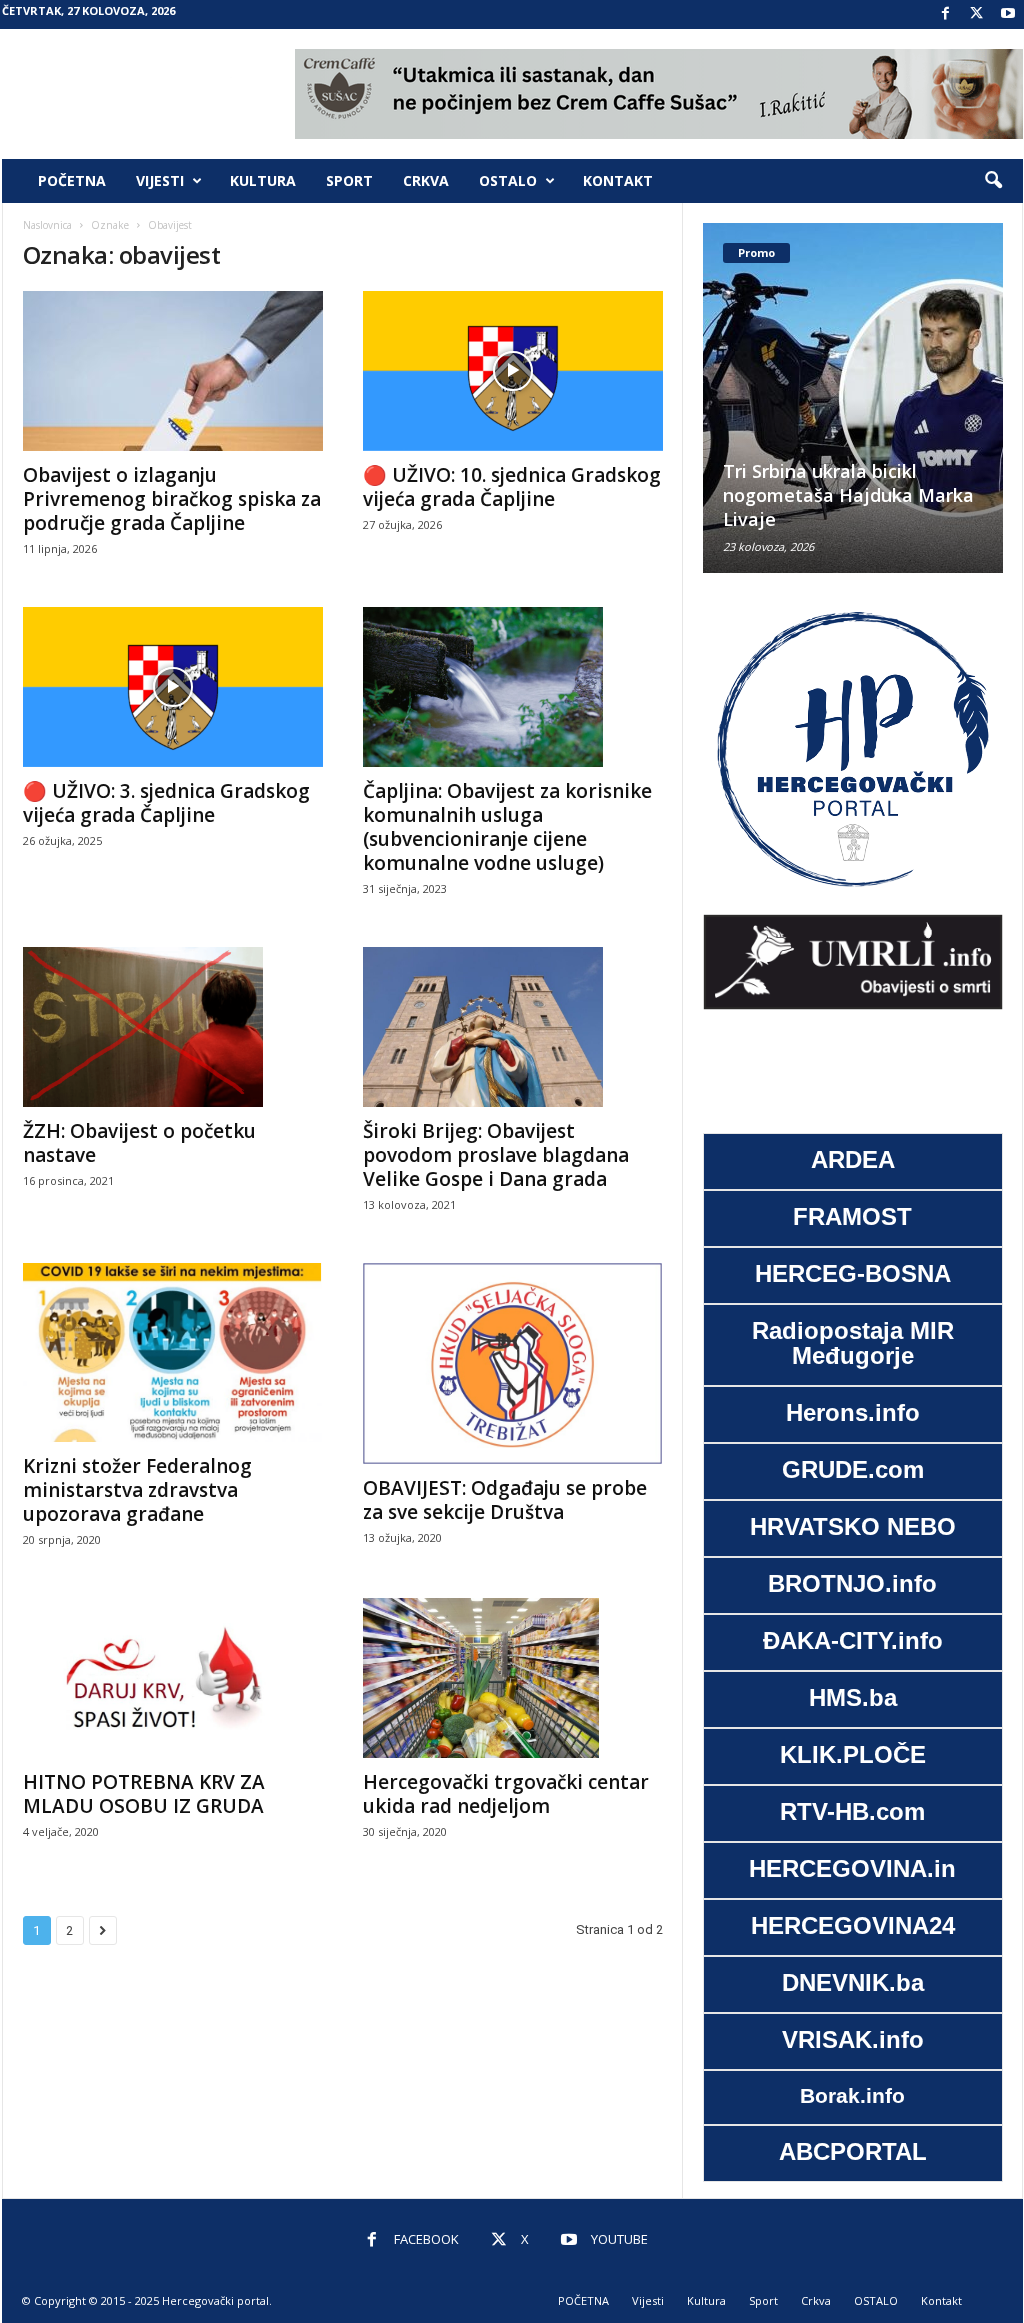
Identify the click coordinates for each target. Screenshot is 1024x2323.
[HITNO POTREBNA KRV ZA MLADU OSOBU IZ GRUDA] (173, 1678)
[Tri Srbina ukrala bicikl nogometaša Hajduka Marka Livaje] (853, 398)
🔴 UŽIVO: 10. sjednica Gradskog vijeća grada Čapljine (512, 487)
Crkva (426, 180)
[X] (977, 14)
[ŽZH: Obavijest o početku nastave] (173, 1027)
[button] (993, 181)
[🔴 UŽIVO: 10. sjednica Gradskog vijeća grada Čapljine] (513, 371)
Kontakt (618, 180)
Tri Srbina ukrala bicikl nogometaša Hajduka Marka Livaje (848, 495)
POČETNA (72, 180)
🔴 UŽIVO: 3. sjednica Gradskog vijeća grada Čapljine (166, 803)
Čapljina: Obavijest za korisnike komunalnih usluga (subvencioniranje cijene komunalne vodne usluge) (507, 827)
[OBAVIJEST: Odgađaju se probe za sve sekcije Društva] (513, 1363)
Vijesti (160, 180)
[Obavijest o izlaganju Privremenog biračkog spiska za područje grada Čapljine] (173, 371)
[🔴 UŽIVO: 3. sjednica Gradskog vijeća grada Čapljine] (173, 687)
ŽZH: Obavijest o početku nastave (139, 1143)
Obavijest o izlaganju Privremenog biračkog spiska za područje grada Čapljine (172, 499)
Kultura (263, 180)
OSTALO (508, 180)
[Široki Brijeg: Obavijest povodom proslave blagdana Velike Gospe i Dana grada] (513, 1027)
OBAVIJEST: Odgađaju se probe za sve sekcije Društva (505, 1500)
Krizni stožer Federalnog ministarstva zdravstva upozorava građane (137, 1490)
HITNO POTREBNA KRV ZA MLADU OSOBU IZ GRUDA (144, 1794)
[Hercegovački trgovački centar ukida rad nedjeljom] (513, 1678)
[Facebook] (946, 14)
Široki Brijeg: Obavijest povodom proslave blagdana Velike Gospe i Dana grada (496, 1155)
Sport (349, 180)
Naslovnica (47, 225)
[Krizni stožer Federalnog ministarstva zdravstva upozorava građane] (173, 1352)
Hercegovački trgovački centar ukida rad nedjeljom (506, 1794)
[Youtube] (1008, 14)
